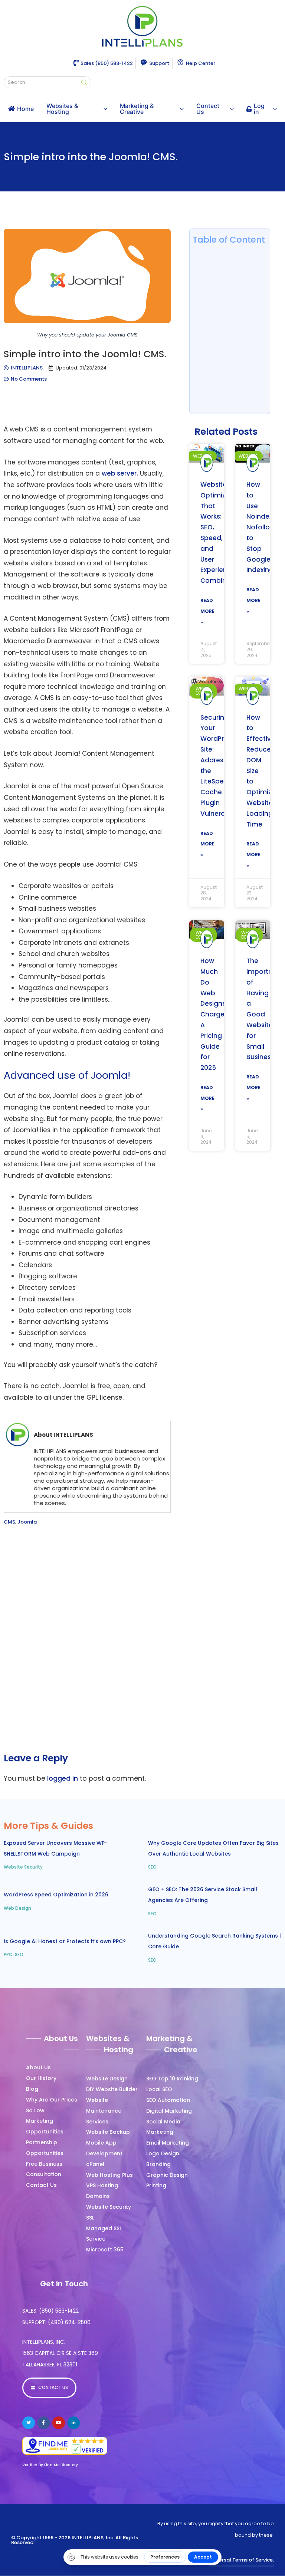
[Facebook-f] (44, 2423)
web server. (120, 473)
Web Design (17, 1908)
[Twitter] (29, 2423)
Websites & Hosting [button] (62, 109)
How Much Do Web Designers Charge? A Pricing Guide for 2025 (216, 1014)
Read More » (207, 611)
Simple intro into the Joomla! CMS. (91, 157)
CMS (9, 1522)
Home (25, 109)
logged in (63, 1778)
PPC (8, 1954)
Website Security (23, 1867)
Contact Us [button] (208, 109)
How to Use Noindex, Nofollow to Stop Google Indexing (261, 527)
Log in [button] (259, 109)
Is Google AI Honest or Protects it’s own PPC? (65, 1941)
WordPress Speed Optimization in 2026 (56, 1895)
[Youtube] (59, 2423)
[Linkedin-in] (74, 2423)
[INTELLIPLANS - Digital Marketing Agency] (142, 27)
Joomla (27, 1522)
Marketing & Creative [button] (137, 109)
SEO (152, 1867)
